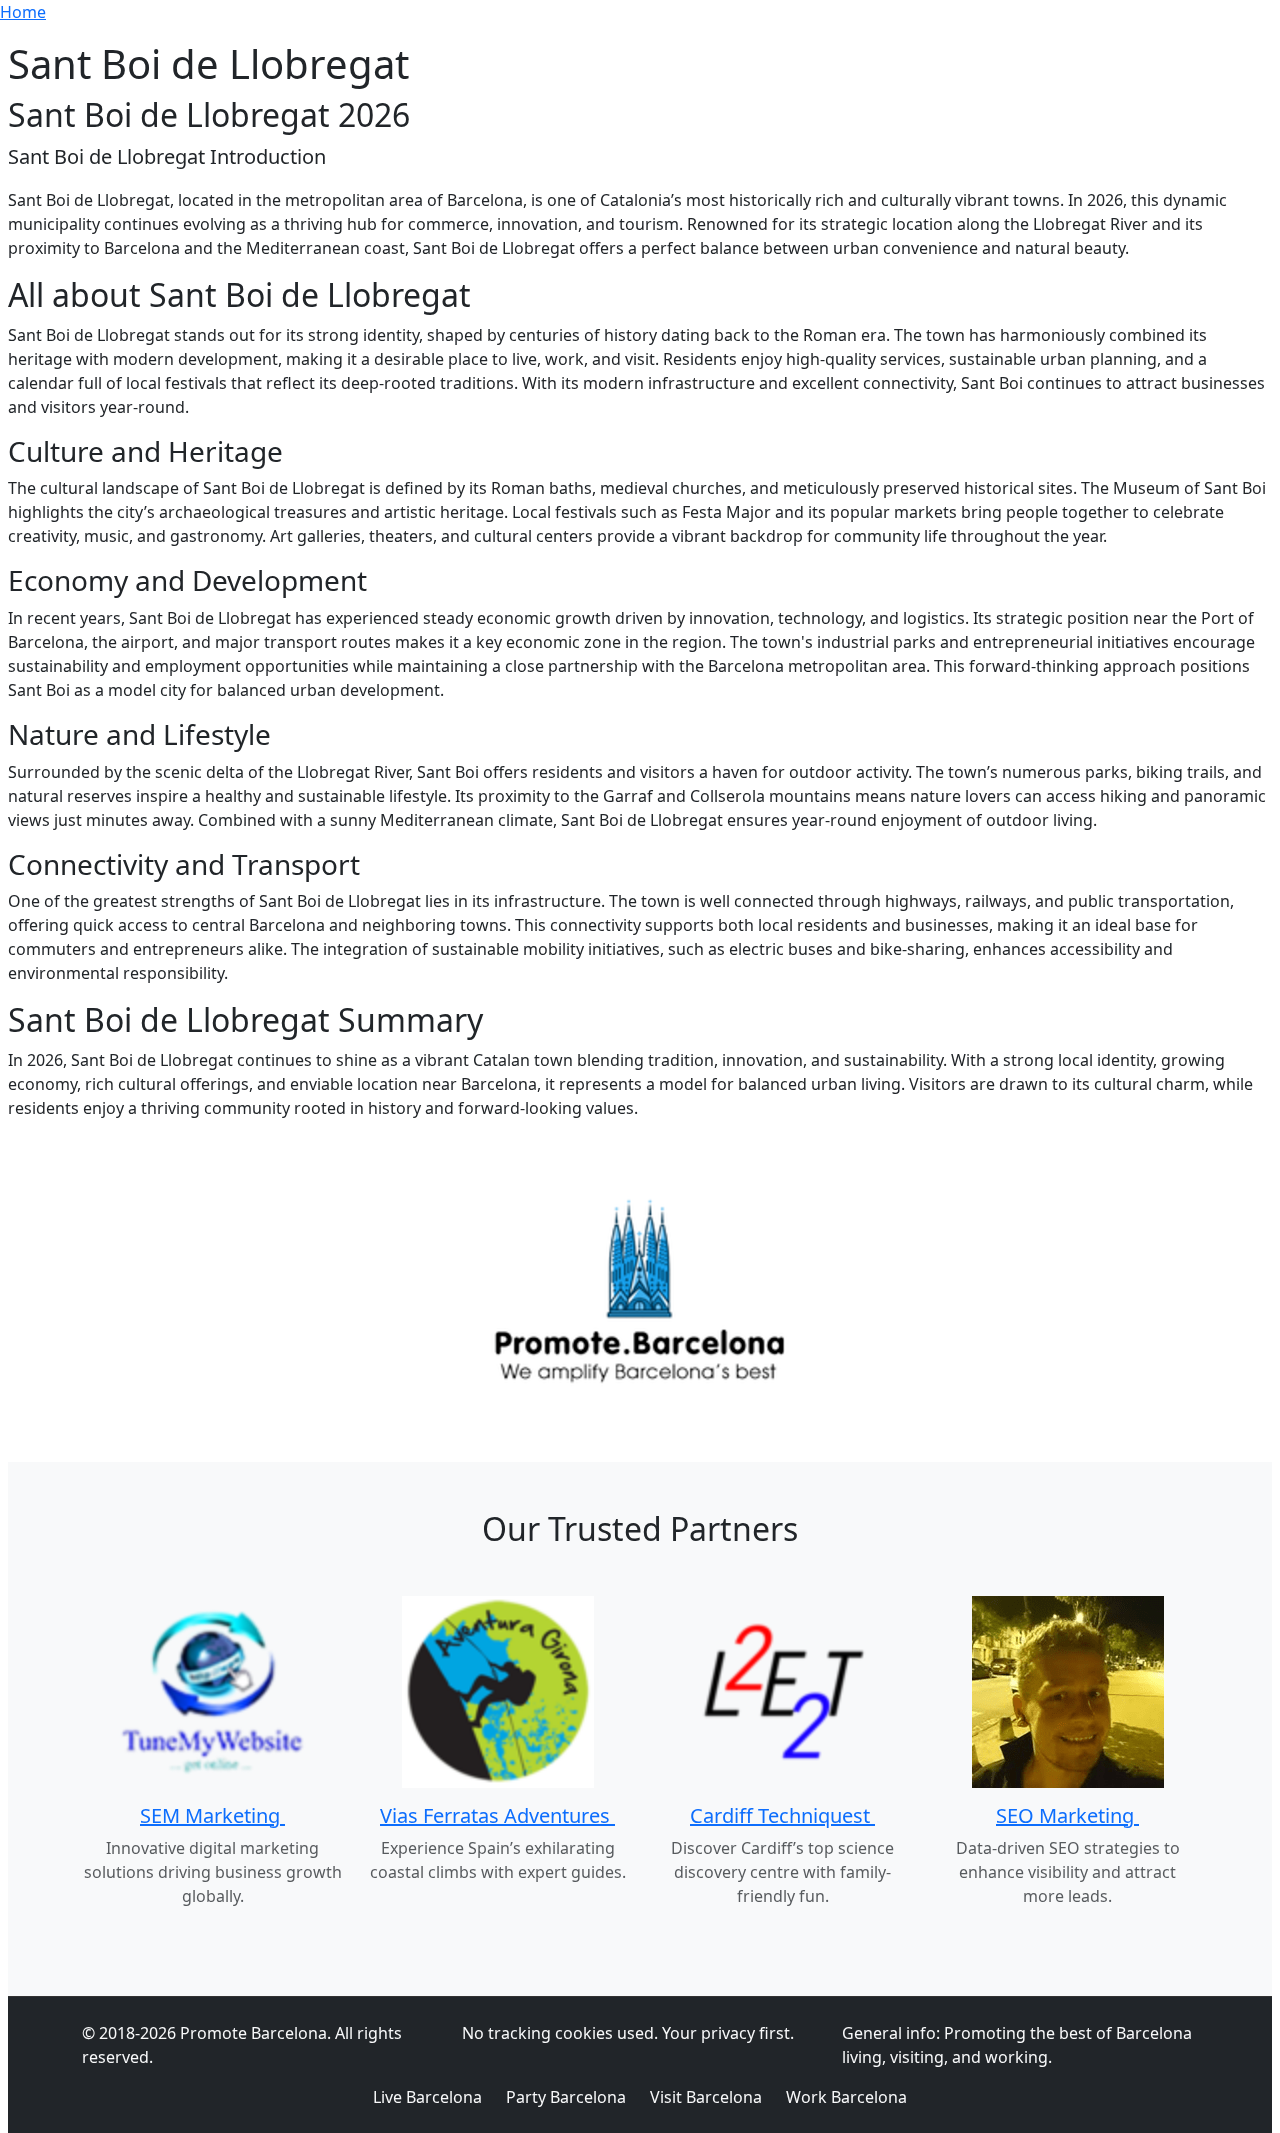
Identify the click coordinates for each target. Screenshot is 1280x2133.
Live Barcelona (427, 2097)
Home (23, 12)
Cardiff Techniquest (782, 1815)
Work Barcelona (846, 2097)
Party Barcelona (566, 2097)
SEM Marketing (212, 1815)
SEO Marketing (1067, 1815)
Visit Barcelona (706, 2097)
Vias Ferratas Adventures (497, 1815)
